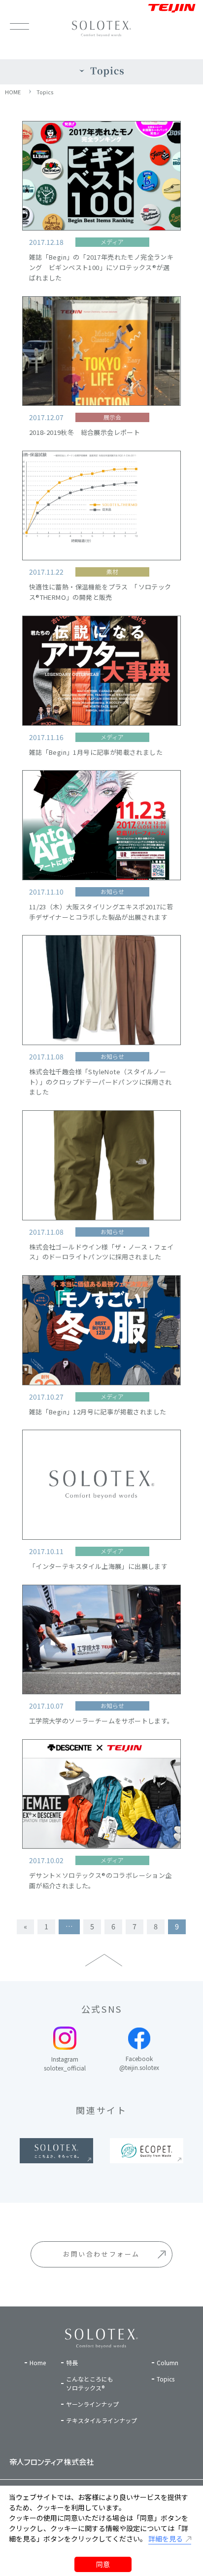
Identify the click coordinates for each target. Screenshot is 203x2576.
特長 (72, 2362)
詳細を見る (166, 2538)
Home (38, 2362)
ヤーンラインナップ (92, 2404)
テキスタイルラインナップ (101, 2420)
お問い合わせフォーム (101, 2254)
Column (168, 2362)
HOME (13, 92)
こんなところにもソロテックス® (90, 2383)
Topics (45, 92)
